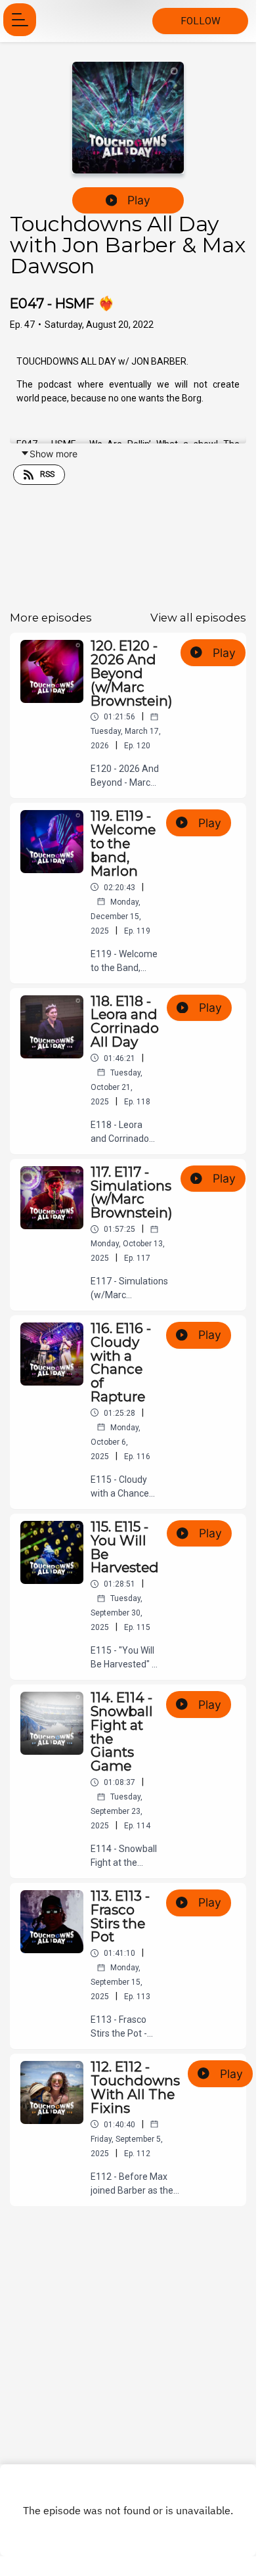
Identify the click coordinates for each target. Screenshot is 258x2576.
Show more (54, 454)
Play (139, 200)
